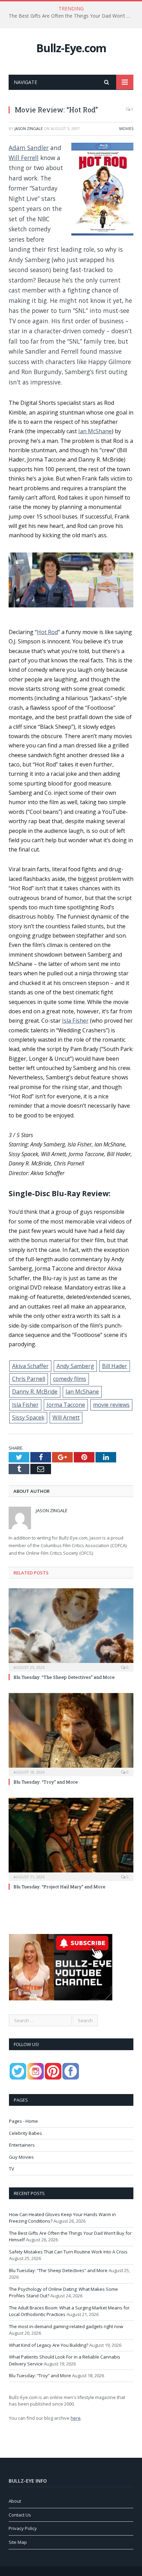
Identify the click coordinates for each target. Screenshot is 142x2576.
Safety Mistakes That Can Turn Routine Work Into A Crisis (68, 2252)
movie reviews (111, 1405)
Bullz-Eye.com (71, 48)
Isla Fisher (75, 1021)
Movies (126, 128)
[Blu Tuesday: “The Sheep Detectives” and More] (71, 1629)
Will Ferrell (24, 158)
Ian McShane (95, 431)
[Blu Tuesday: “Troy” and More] (71, 1734)
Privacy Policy (23, 2528)
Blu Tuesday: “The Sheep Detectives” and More (64, 1677)
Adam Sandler (29, 148)
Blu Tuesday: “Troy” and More (46, 1782)
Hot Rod (47, 632)
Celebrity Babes (26, 2133)
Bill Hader (115, 1366)
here (76, 2418)
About (15, 2501)
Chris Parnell (29, 1379)
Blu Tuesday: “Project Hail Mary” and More (59, 1887)
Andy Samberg (75, 1366)
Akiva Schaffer (30, 1366)
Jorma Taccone (66, 1405)
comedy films (70, 1379)
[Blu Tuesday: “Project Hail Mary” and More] (71, 1839)
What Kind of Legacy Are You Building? (49, 2345)
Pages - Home (23, 2121)
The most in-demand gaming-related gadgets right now (66, 2326)
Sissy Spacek (28, 1417)
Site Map (18, 2542)
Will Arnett (66, 1417)
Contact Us (20, 2515)
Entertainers (22, 2145)
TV (12, 2169)
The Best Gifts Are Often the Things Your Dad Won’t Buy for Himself (73, 16)
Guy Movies (21, 2157)
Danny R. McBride (35, 1392)
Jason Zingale (29, 128)
